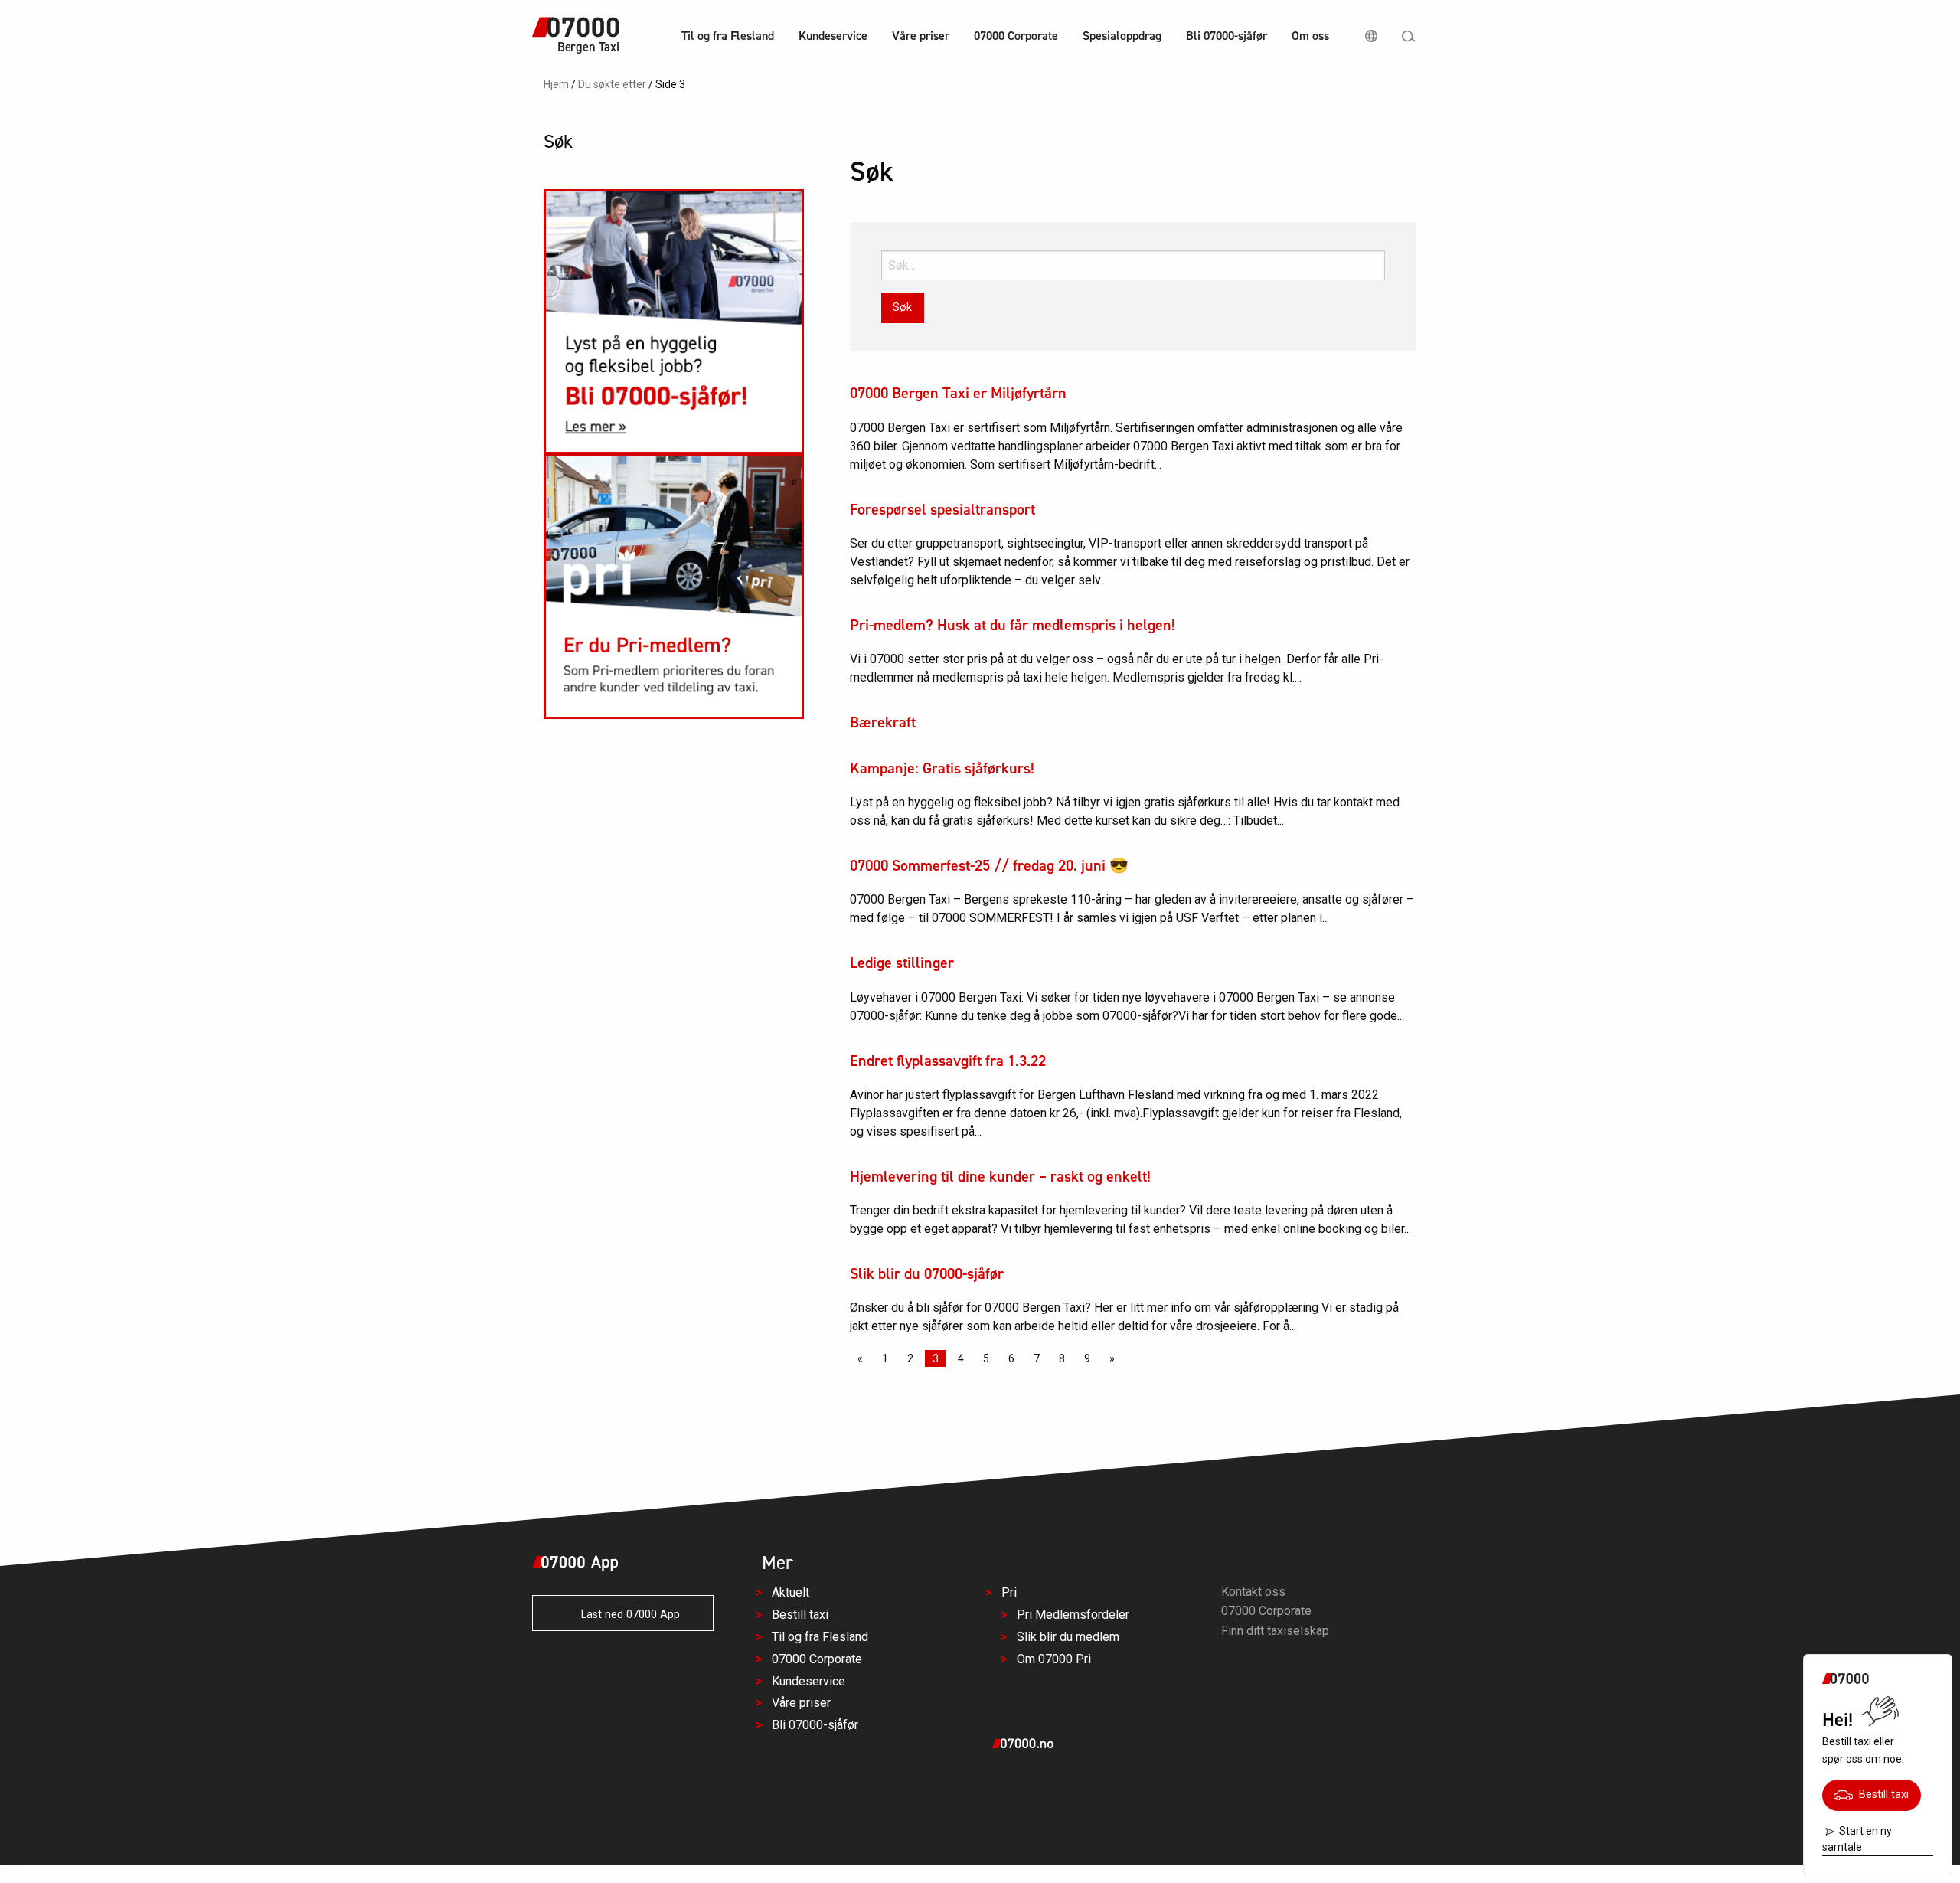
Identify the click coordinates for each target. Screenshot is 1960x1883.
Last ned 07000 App (626, 1615)
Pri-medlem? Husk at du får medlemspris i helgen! (1013, 625)
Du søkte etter (612, 84)
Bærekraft (883, 722)
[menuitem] (728, 38)
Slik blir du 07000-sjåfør (927, 1273)
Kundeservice (833, 36)
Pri (1009, 1592)
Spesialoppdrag (1122, 36)
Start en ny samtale (1857, 1839)
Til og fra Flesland (728, 36)
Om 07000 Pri (1054, 1658)
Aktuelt (791, 1592)
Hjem (556, 84)
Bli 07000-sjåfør (1227, 36)
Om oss (1310, 36)
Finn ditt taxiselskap (1275, 1631)
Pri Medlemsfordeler (1073, 1615)
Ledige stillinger (902, 963)
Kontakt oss (1253, 1591)
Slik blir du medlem (1068, 1636)
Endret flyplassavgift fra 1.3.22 (948, 1061)
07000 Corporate (1016, 36)
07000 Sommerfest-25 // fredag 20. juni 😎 (989, 865)
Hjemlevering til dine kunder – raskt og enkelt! (1000, 1176)
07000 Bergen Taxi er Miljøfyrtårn (958, 393)
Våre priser (921, 36)
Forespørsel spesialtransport (942, 509)
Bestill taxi (1881, 1795)
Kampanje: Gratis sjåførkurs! (942, 768)
